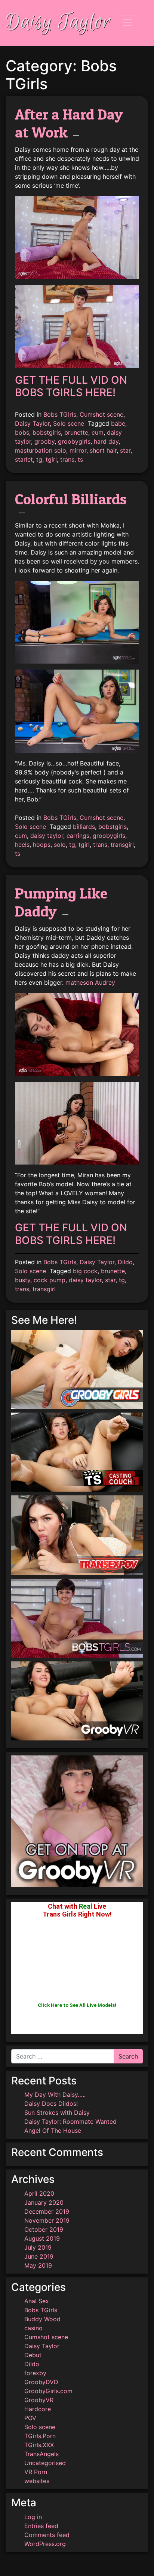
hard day (106, 441)
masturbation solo (41, 450)
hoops (42, 845)
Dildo (125, 1262)
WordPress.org (45, 2544)
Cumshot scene (101, 414)
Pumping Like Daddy (61, 902)
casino (33, 2328)
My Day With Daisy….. (55, 2095)
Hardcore (38, 2409)
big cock (85, 1271)
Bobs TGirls (60, 414)
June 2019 (39, 2256)
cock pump (50, 1280)
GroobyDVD (41, 2382)
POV (30, 2418)
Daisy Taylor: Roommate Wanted (70, 2121)
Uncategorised (45, 2463)
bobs (22, 432)
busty (23, 1280)
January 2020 (44, 2202)
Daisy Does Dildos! (51, 2104)
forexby (35, 2373)
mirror (78, 450)
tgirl (51, 459)
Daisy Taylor (58, 23)
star (125, 450)
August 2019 (42, 2238)
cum (98, 432)
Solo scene (69, 423)
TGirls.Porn (40, 2436)
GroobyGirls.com (48, 2391)
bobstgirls (47, 432)
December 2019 (47, 2211)
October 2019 (44, 2229)
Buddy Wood (42, 2319)
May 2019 (38, 2265)
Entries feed (41, 2526)
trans (67, 459)
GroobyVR (39, 2400)
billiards (84, 827)
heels (22, 845)
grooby (44, 441)
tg (39, 459)
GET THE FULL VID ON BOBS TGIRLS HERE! (71, 386)
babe (118, 423)
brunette (76, 432)
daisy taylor (47, 836)
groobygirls (74, 441)
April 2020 (39, 2193)
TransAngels (41, 2454)
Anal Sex (37, 2301)
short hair (103, 450)
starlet (24, 459)
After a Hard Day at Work (69, 123)
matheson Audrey (90, 982)
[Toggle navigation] (127, 23)
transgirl (122, 845)
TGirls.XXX (39, 2445)
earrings (78, 836)
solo (60, 845)
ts (80, 459)
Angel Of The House (53, 2130)
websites (37, 2481)
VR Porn (36, 2472)
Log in (33, 2517)
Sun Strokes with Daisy (57, 2113)
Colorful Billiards (71, 499)
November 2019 (47, 2220)
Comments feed (47, 2535)
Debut (33, 2355)
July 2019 (38, 2247)
